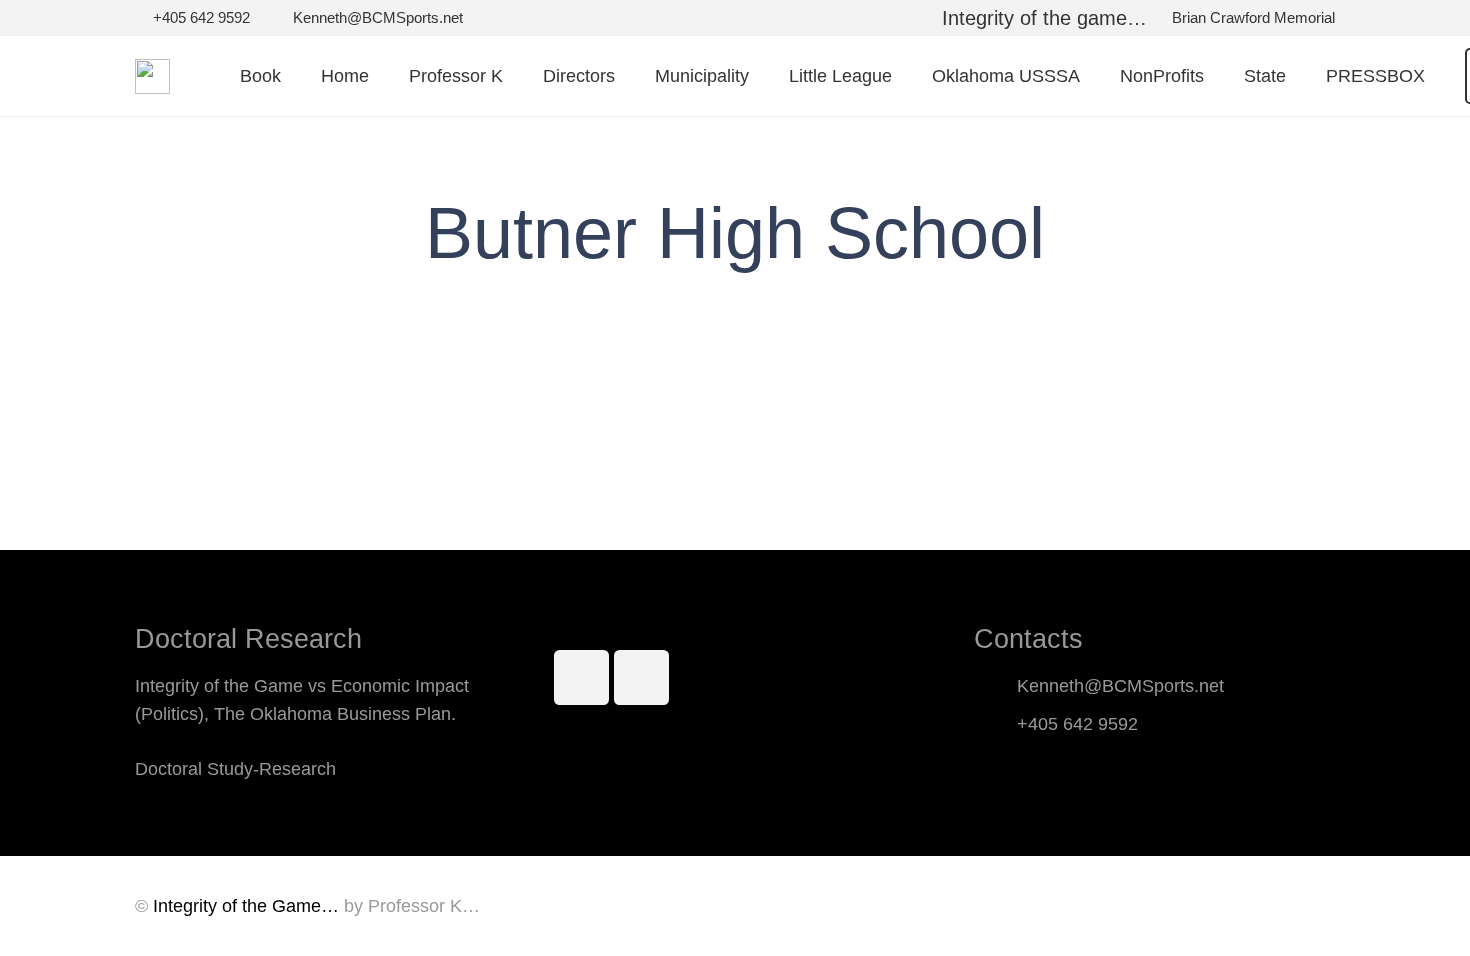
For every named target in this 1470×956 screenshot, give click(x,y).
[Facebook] (581, 677)
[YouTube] (641, 677)
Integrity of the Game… (246, 906)
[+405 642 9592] (995, 724)
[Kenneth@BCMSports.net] (995, 686)
